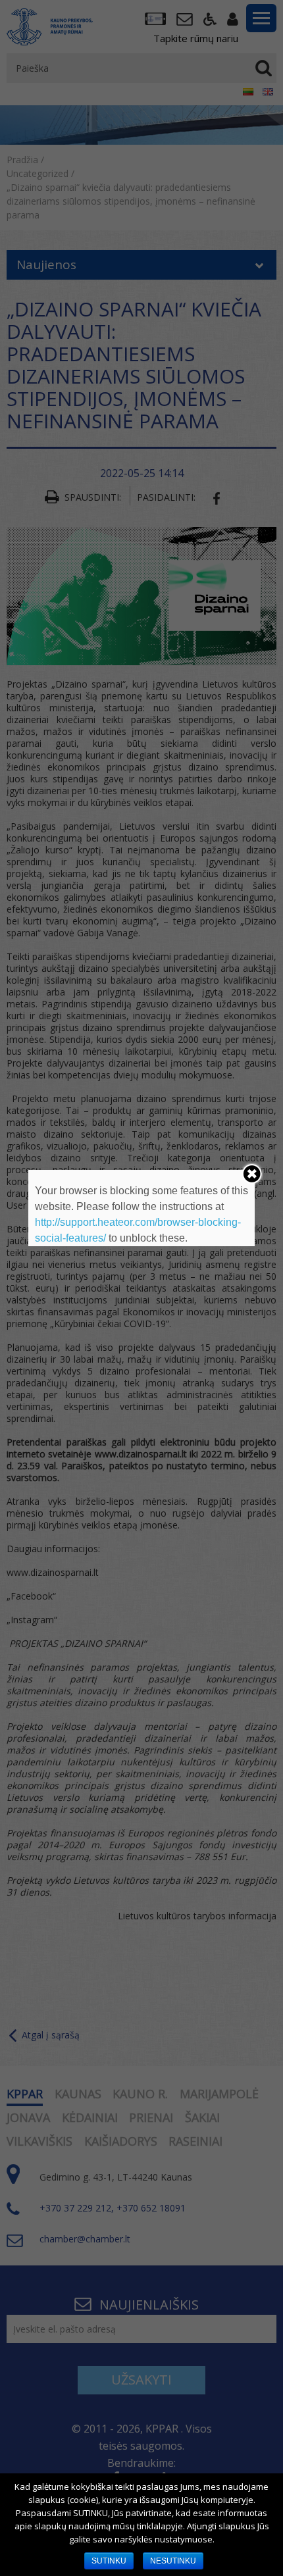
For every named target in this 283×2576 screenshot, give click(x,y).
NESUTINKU (173, 2561)
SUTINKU (109, 2561)
